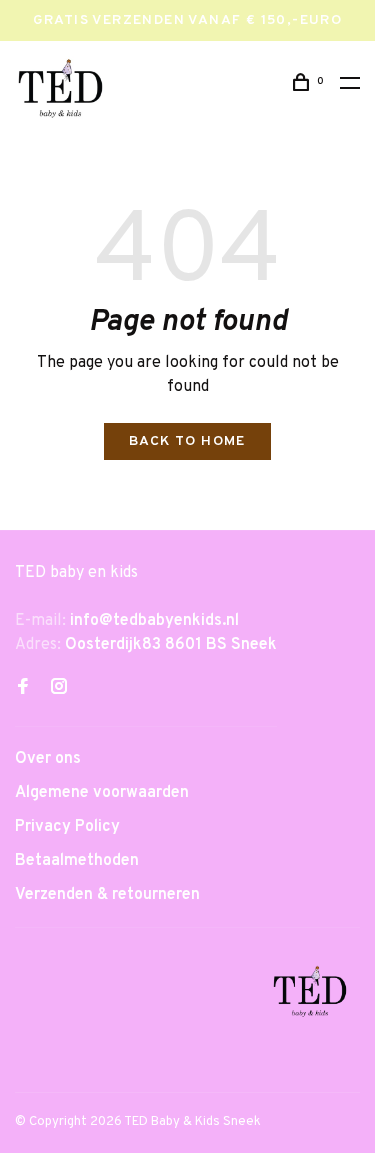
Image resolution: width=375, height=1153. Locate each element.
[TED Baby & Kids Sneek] (310, 995)
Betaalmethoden (77, 861)
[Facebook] (23, 689)
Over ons (48, 759)
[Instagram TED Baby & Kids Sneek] (59, 689)
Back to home (187, 441)
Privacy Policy (67, 827)
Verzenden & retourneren (107, 895)
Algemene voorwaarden (102, 793)
